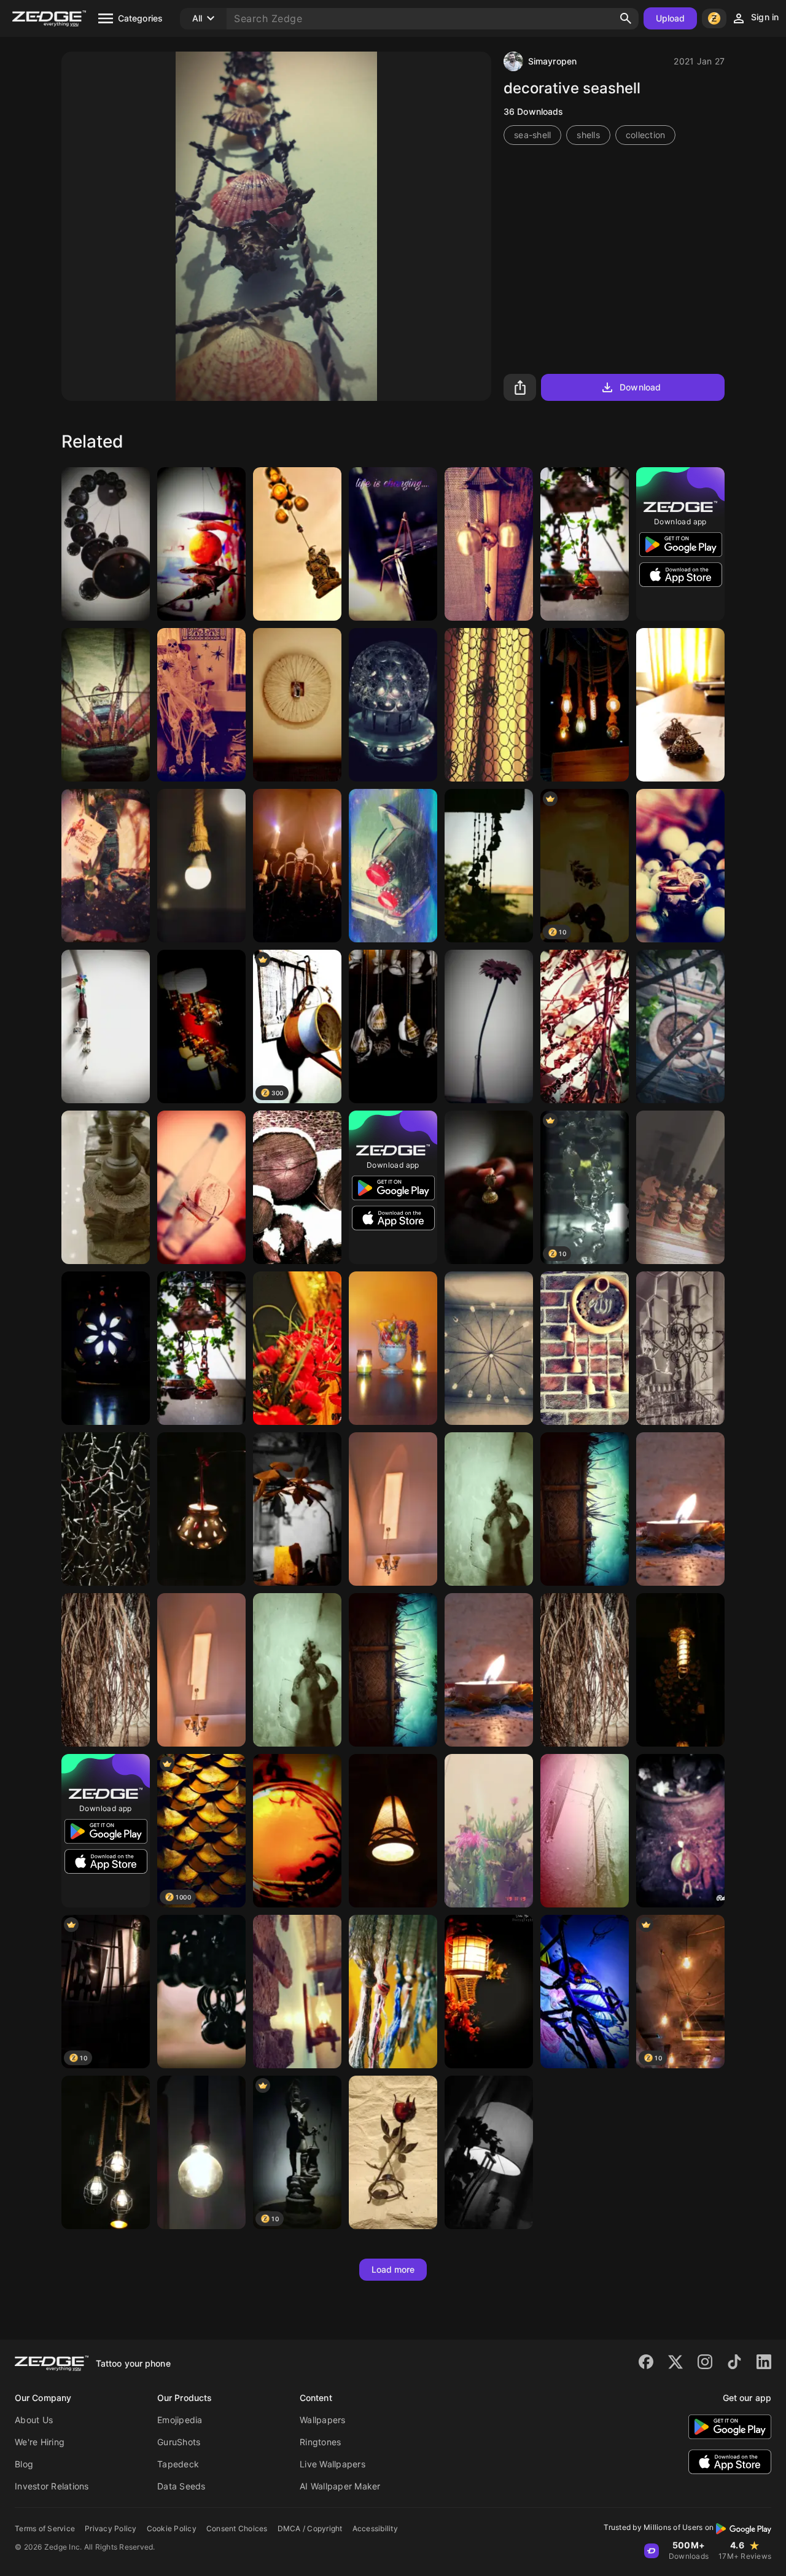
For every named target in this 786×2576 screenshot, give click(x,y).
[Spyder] (489, 1348)
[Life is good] (393, 544)
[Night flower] (297, 1509)
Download (640, 387)
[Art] (106, 1026)
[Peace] (585, 1348)
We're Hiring (40, 2442)
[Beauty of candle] (680, 1509)
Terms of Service (45, 2528)
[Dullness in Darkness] (489, 2152)
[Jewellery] (489, 1187)
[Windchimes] (106, 544)
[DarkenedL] (297, 1831)
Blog (24, 2464)
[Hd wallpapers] (585, 544)
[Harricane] (106, 1348)
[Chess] (680, 1187)
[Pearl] (680, 866)
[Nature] (680, 1026)
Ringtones (320, 2442)
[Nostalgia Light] (680, 1670)
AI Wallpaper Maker (340, 2486)
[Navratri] (201, 1509)
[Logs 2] (297, 1187)
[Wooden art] (106, 1187)
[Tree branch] (106, 1670)
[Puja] (680, 1831)
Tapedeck (178, 2464)
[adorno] (680, 1348)
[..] (297, 705)
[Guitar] (201, 1026)
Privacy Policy (111, 2528)
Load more (393, 2269)
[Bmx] (585, 1992)
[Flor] (489, 1831)
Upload (671, 18)
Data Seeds (181, 2486)
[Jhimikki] (680, 705)
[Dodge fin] (393, 866)
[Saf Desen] (297, 1992)
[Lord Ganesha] (297, 544)
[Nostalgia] (489, 705)
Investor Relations (52, 2486)
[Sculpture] (393, 1026)
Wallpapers (323, 2420)
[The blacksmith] (393, 2152)
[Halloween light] (297, 866)
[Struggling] (106, 1509)
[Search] (626, 18)
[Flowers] (297, 1348)
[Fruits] (393, 1348)
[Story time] (201, 705)
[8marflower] (489, 1026)
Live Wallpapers (333, 2464)
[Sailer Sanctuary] (106, 866)
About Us (34, 2420)
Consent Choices (237, 2528)
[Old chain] (489, 1509)
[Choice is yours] (585, 1509)
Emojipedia (180, 2420)
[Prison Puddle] (585, 1831)
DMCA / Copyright (310, 2528)
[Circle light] (393, 705)
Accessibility (375, 2528)
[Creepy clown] (106, 705)
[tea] (201, 1187)
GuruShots (179, 2442)
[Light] (585, 705)
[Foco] (201, 2152)
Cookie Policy (172, 2528)
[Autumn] (585, 1026)
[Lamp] (201, 866)
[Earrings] (201, 1992)
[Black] (106, 2152)
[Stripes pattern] (393, 1992)
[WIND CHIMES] (489, 544)
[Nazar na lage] (201, 544)
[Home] (489, 866)
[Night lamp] (489, 1992)
